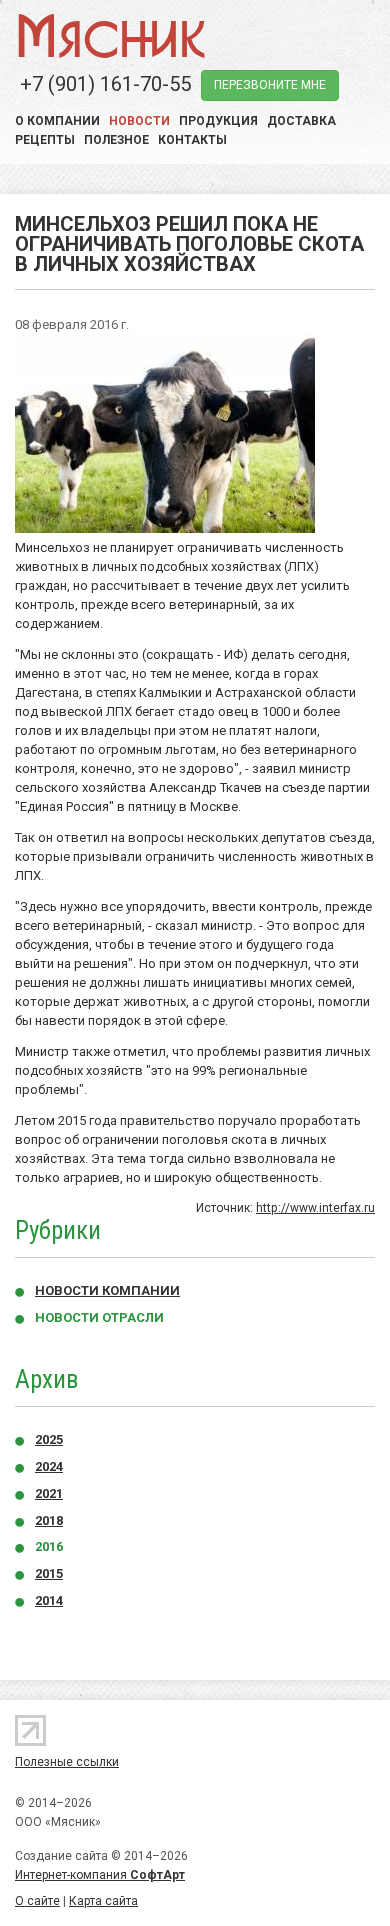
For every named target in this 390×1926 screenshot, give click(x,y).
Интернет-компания (100, 1875)
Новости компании (107, 1290)
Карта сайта (103, 1901)
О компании (57, 121)
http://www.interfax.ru (315, 1208)
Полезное (116, 140)
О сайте (37, 1901)
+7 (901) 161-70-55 (105, 84)
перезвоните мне (270, 85)
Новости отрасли (99, 1317)
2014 (49, 1600)
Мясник (110, 34)
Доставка (301, 121)
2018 (49, 1520)
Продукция (218, 121)
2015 (49, 1573)
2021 (49, 1493)
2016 (49, 1546)
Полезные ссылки (67, 1762)
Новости (139, 121)
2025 (49, 1439)
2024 (49, 1466)
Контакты (192, 140)
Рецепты (45, 140)
